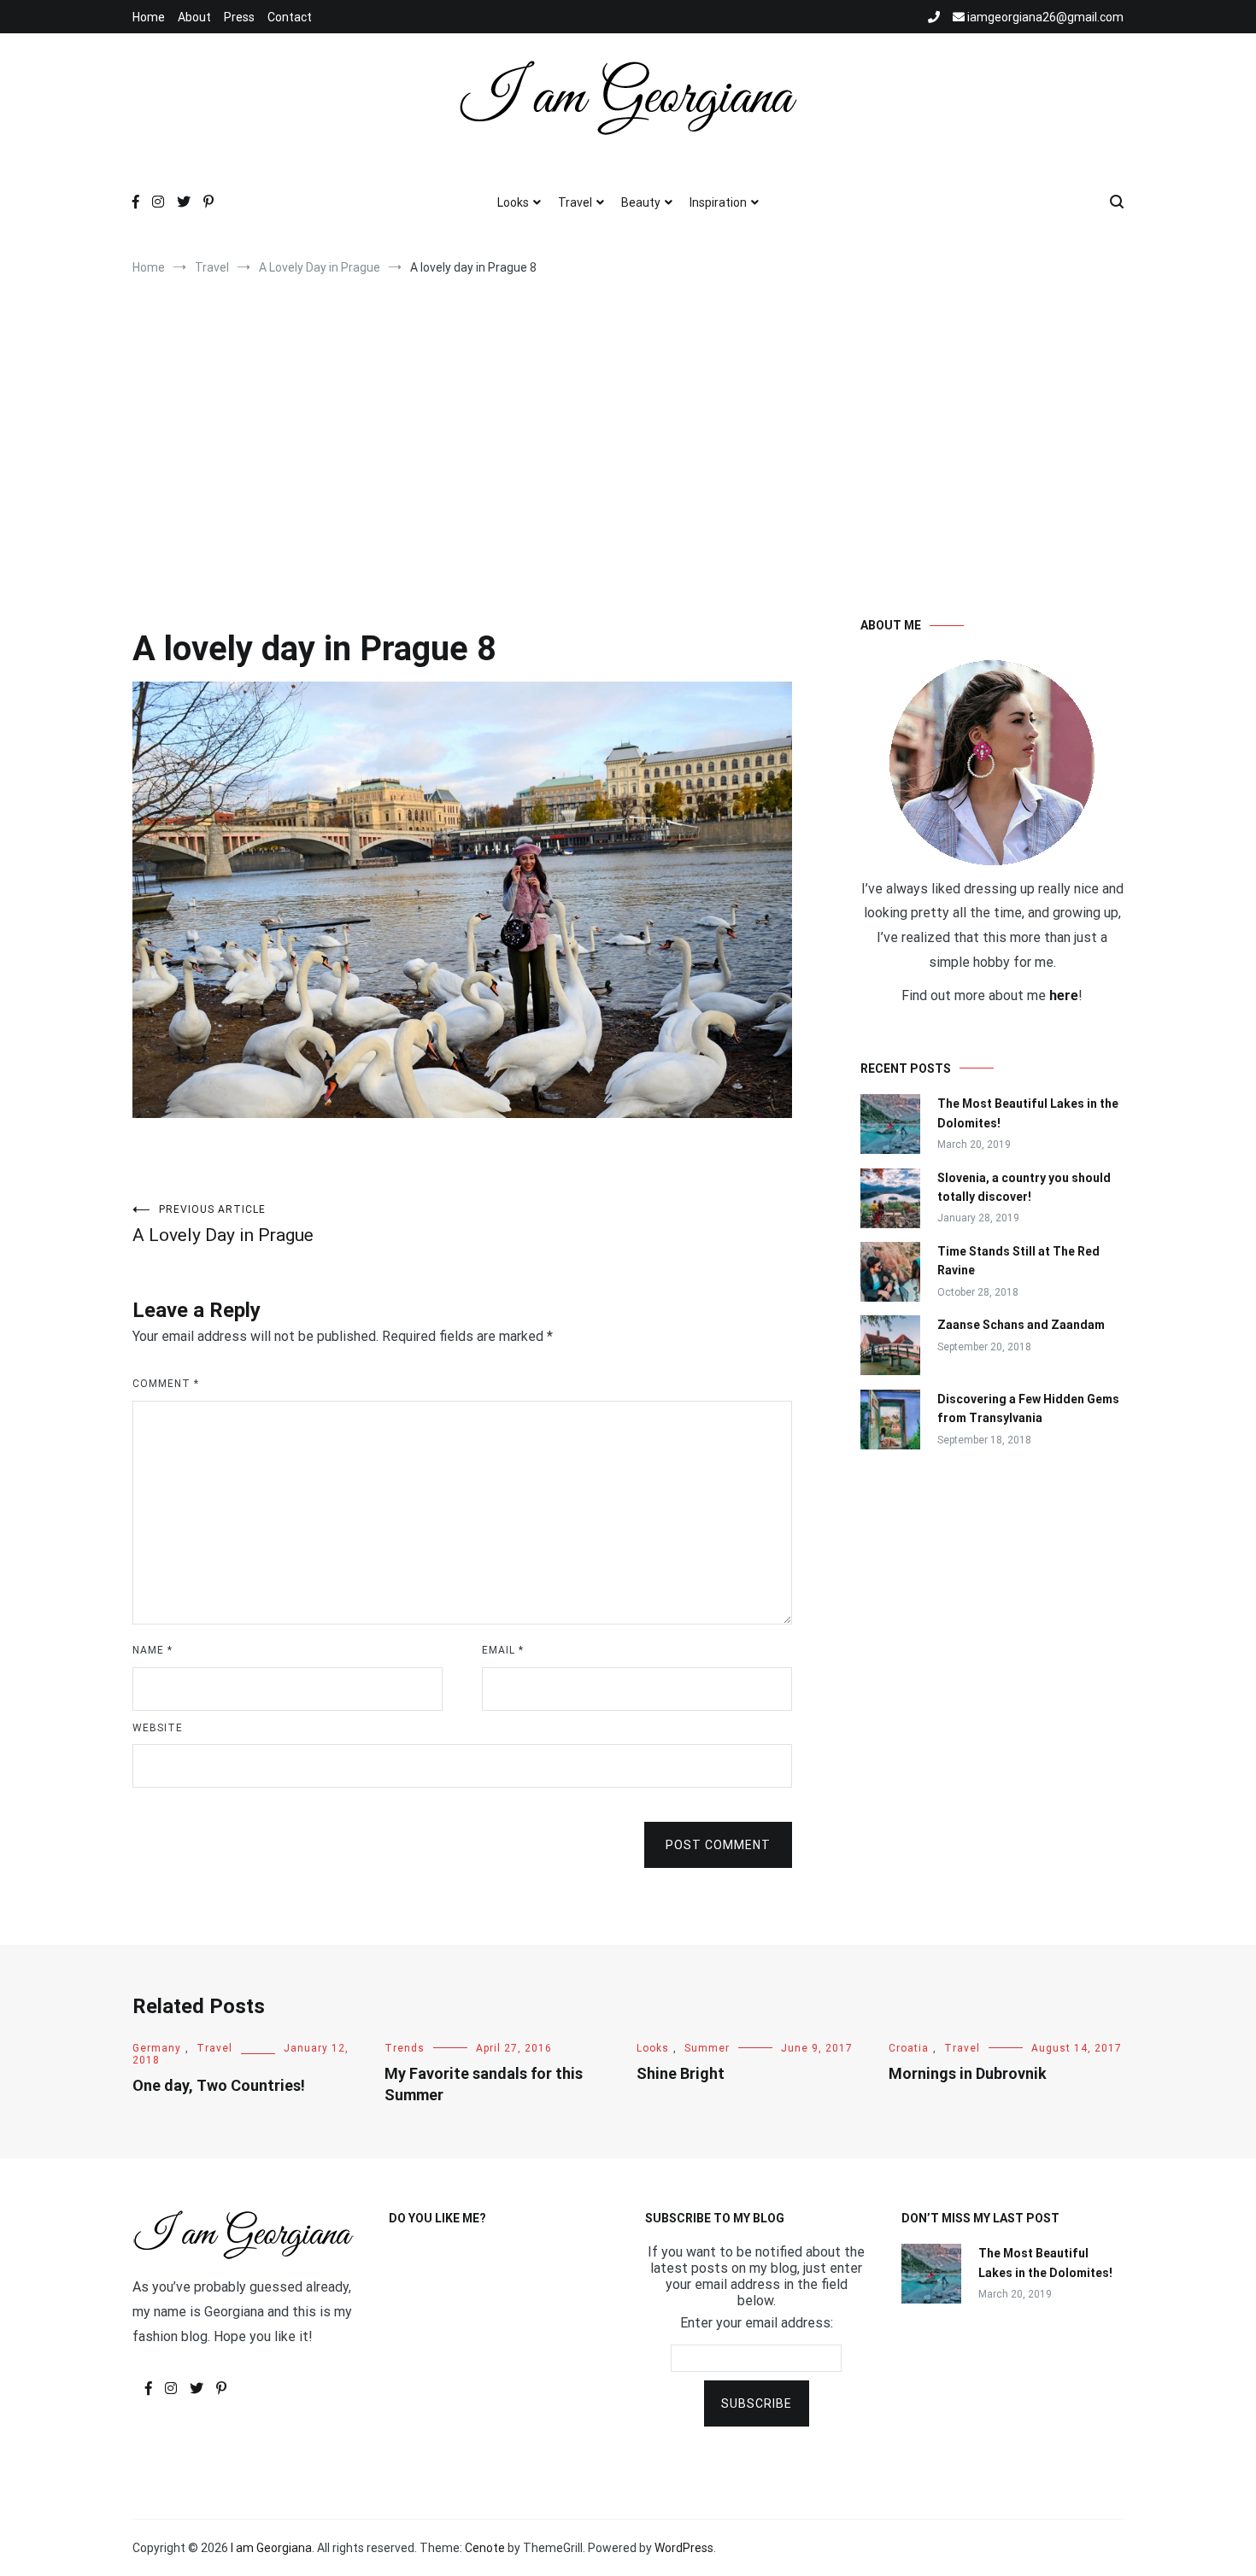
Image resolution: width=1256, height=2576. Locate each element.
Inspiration (718, 202)
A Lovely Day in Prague (223, 1224)
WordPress (684, 2548)
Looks (513, 202)
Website (158, 1728)
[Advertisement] (628, 429)
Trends (405, 2048)
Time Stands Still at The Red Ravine (1018, 1261)
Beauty (641, 202)
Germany (157, 2048)
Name (153, 1650)
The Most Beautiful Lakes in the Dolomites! (1028, 1113)
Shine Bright (681, 2073)
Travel (575, 202)
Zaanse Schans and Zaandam (1021, 1325)
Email (503, 1650)
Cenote (485, 2548)
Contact (290, 17)
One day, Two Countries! (219, 2085)
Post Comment (718, 1845)
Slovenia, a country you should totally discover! (1024, 1187)
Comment (166, 1384)
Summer (707, 2048)
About (194, 17)
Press (239, 17)
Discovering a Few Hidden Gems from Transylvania (1028, 1408)
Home (149, 17)
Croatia (909, 2048)
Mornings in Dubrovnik (968, 2073)
